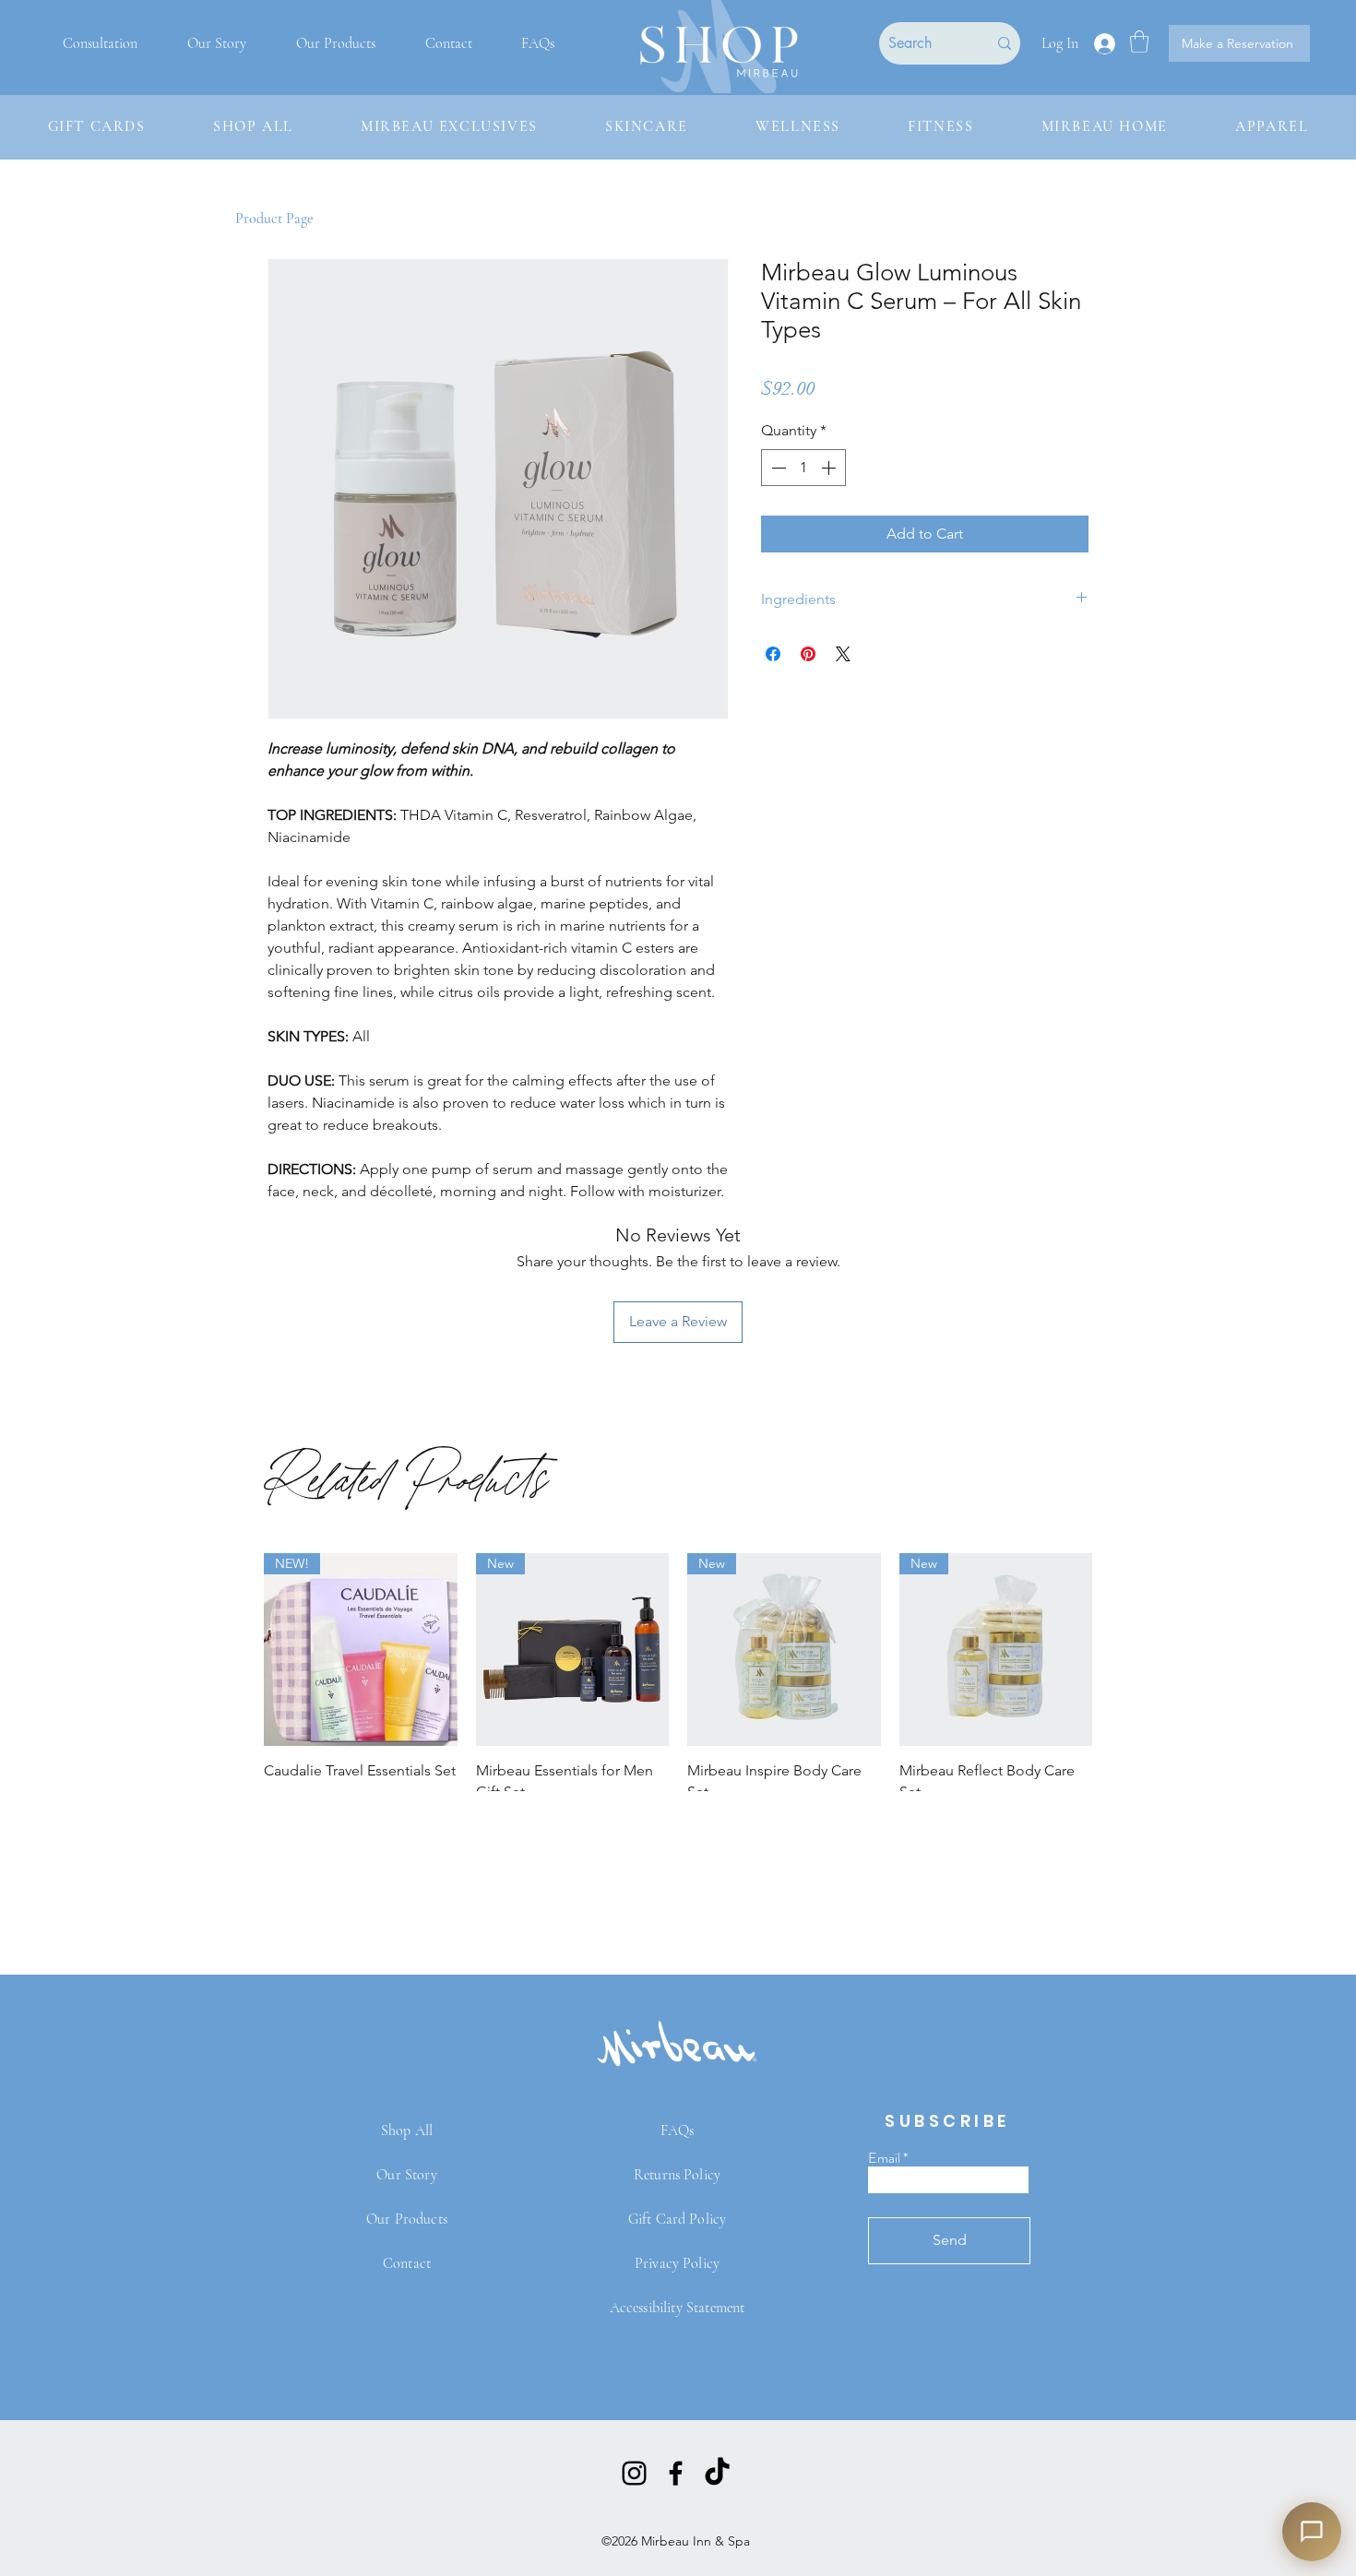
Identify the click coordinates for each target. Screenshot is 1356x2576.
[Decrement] (777, 468)
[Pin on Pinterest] (808, 654)
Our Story (406, 2175)
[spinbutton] (803, 468)
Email (884, 2158)
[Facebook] (676, 2473)
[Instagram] (634, 2473)
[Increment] (830, 468)
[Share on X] (843, 654)
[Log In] (1104, 44)
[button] (1139, 42)
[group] (678, 1691)
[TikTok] (717, 2473)
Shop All (407, 2131)
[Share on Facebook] (773, 654)
